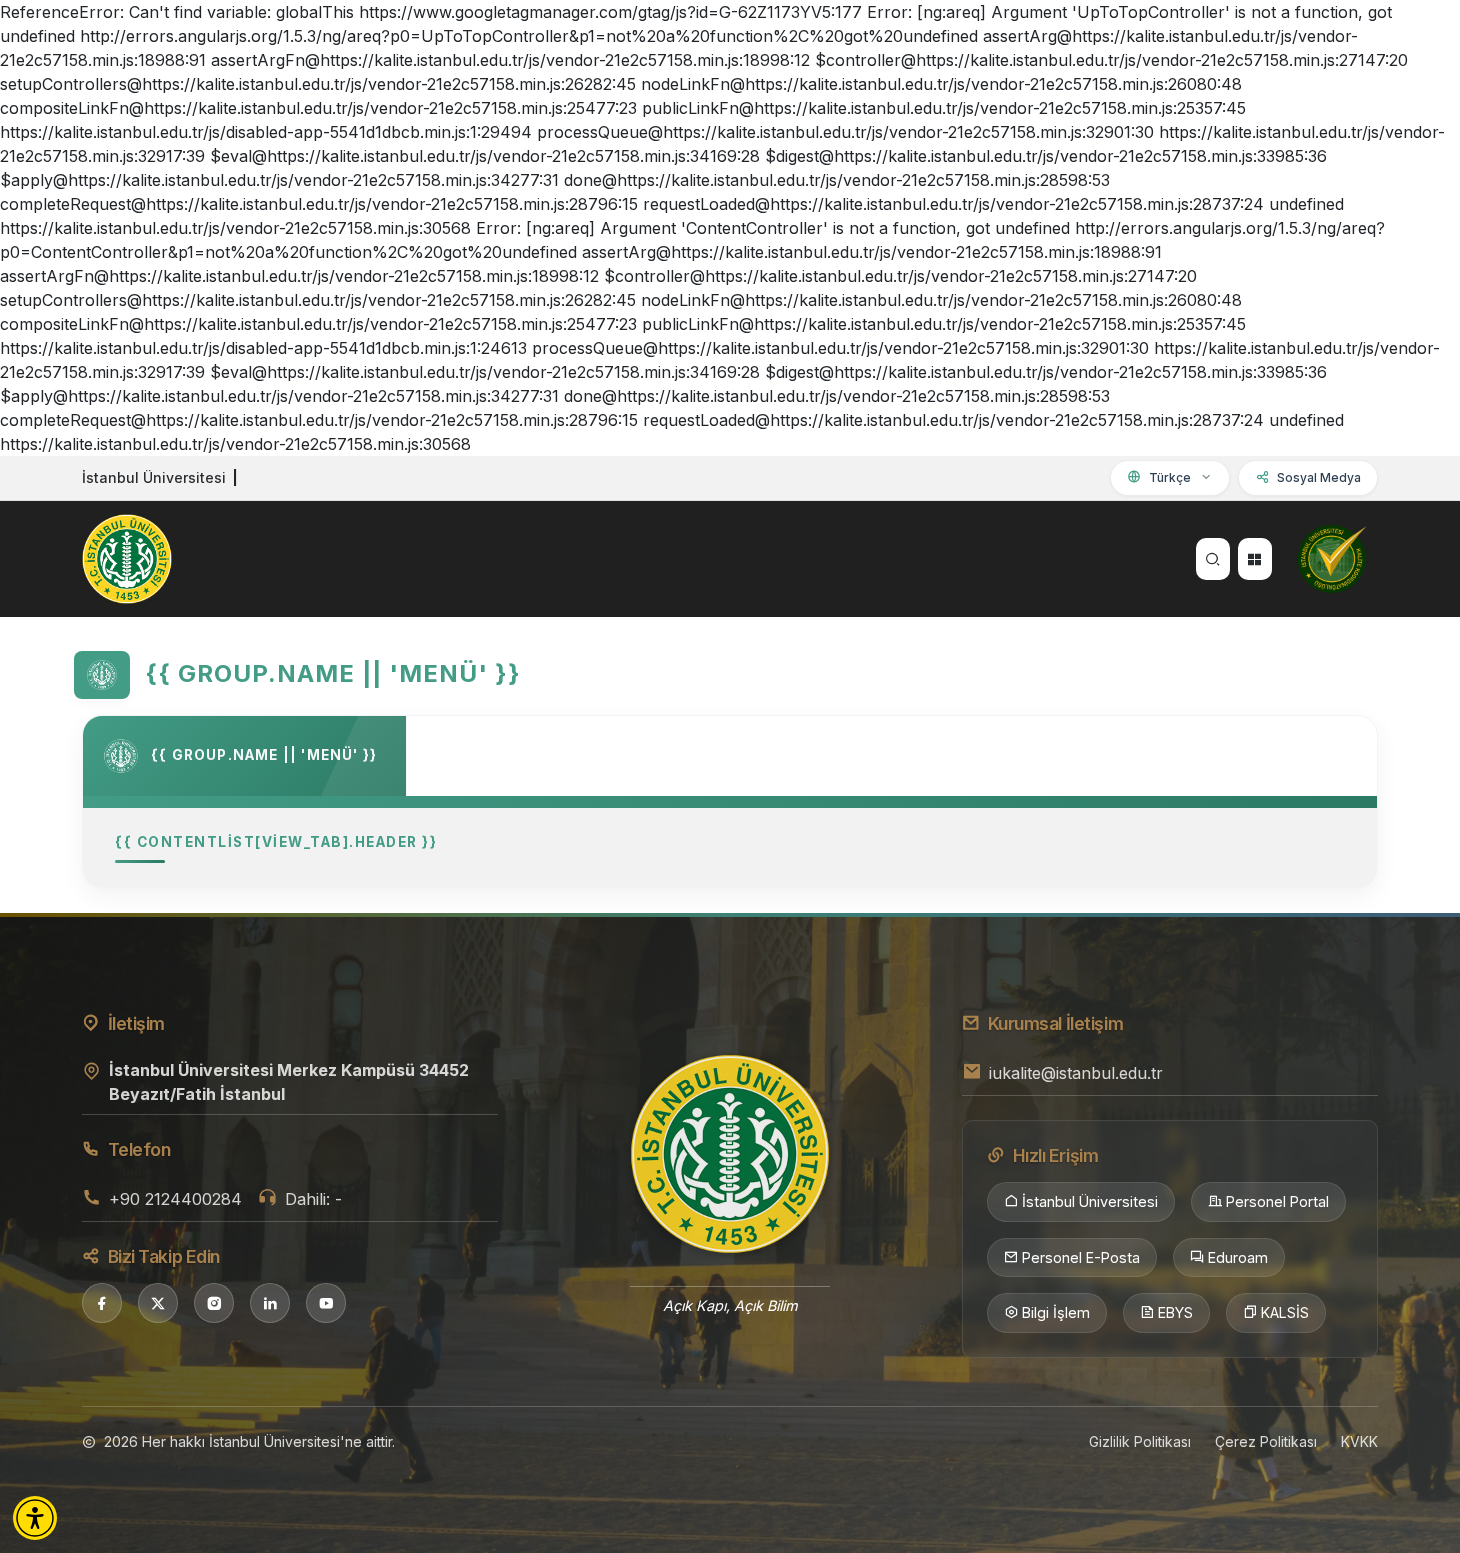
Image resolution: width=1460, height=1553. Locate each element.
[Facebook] (102, 1303)
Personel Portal (1277, 1201)
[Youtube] (326, 1303)
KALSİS (1285, 1312)
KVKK (1359, 1441)
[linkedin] (270, 1303)
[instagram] (214, 1303)
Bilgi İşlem (1056, 1312)
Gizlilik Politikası (1140, 1441)
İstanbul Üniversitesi (1090, 1201)
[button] (35, 1518)
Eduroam (1238, 1257)
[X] (158, 1303)
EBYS (1175, 1312)
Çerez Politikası (1266, 1441)
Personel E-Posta (1081, 1257)
